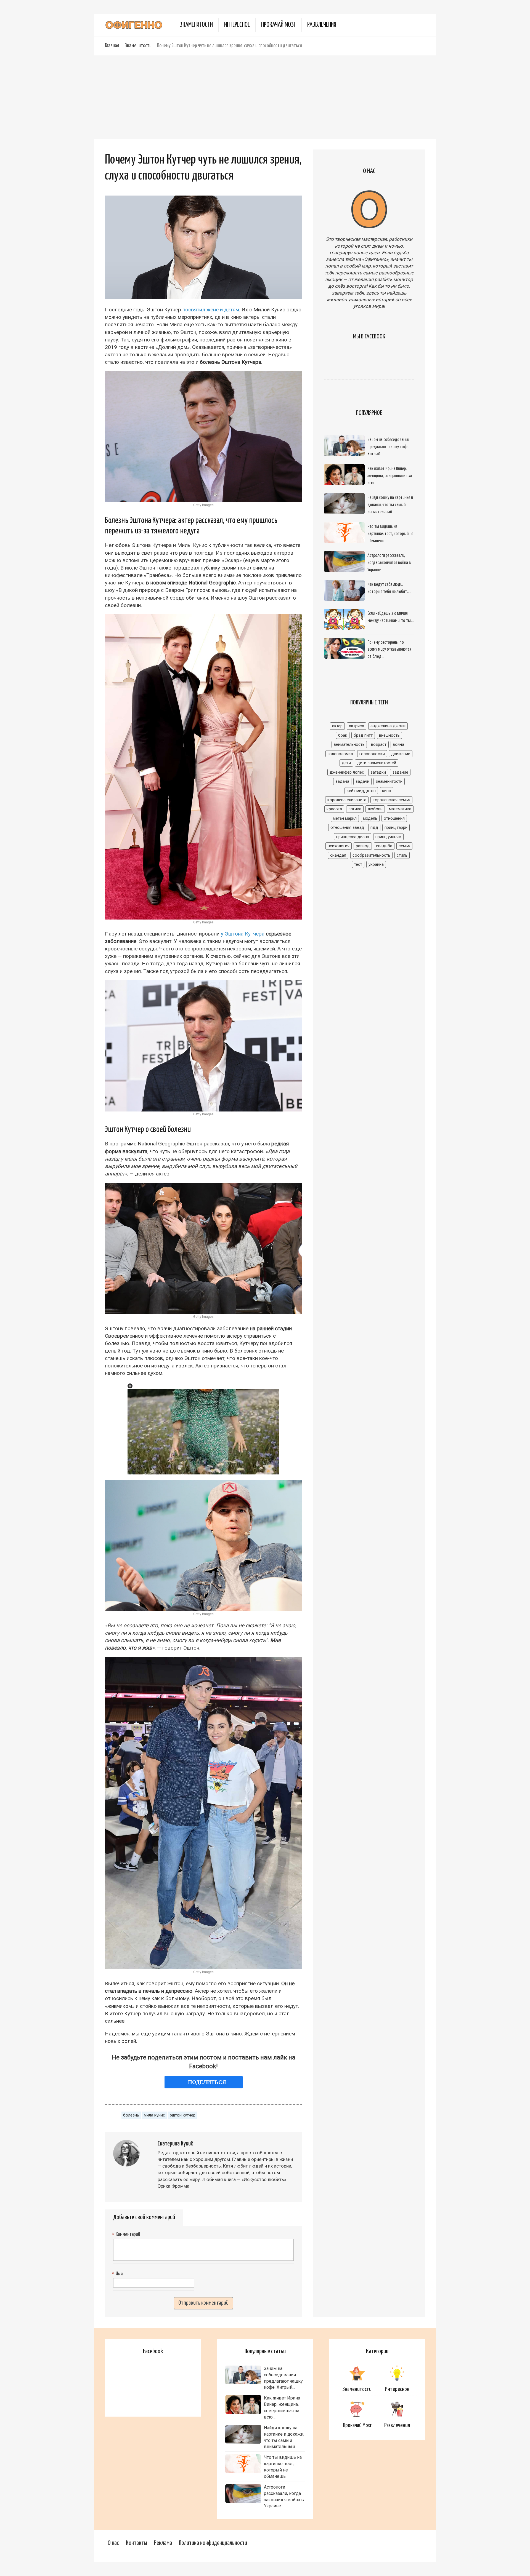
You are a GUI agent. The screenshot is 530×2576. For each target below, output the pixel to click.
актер (337, 726)
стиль (402, 855)
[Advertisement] (265, 97)
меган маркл (345, 818)
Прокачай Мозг (279, 25)
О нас (113, 2543)
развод (363, 846)
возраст (379, 744)
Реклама (163, 2543)
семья (404, 846)
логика (355, 809)
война (398, 744)
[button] (130, 1386)
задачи (362, 781)
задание (400, 772)
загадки (378, 772)
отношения (394, 818)
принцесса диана (353, 837)
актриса (357, 726)
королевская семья (391, 800)
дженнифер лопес (347, 772)
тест (358, 864)
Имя (118, 2274)
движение (401, 754)
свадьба (384, 846)
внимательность (349, 744)
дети (346, 763)
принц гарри (396, 827)
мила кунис (154, 2115)
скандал (338, 855)
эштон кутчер (183, 2115)
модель (370, 818)
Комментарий (127, 2235)
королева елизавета (347, 800)
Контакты (137, 2543)
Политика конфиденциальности (213, 2543)
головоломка (340, 754)
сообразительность (371, 855)
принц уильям (388, 837)
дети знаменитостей (377, 763)
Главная (112, 46)
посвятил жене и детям (211, 310)
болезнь (131, 2115)
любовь (375, 809)
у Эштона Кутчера (243, 934)
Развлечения (322, 25)
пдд (374, 827)
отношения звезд (347, 827)
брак (343, 735)
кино (387, 791)
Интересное (237, 25)
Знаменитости (196, 25)
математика (400, 809)
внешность (389, 735)
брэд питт (363, 735)
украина (376, 864)
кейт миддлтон (361, 791)
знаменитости (389, 781)
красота (334, 809)
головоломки (372, 754)
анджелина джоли (388, 726)
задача (342, 781)
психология (339, 846)
